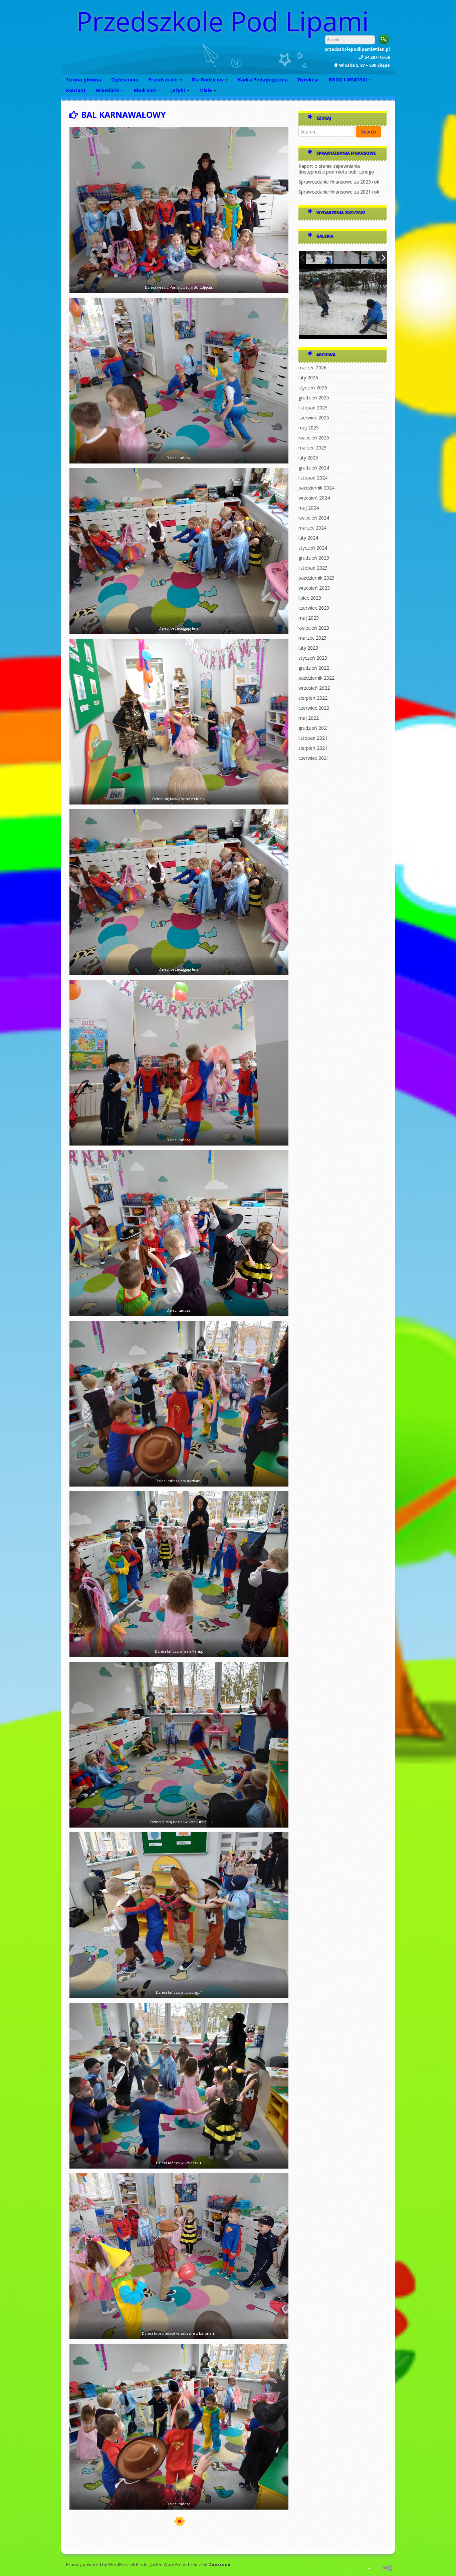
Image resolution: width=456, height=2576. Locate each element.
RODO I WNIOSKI (348, 80)
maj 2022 (309, 718)
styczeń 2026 (313, 388)
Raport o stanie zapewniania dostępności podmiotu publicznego (336, 169)
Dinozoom (220, 2564)
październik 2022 (316, 678)
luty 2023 (308, 648)
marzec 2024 (312, 528)
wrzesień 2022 (314, 688)
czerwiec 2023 (314, 608)
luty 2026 (308, 378)
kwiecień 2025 (314, 438)
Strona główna (84, 80)
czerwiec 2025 (314, 418)
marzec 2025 (312, 448)
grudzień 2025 (314, 398)
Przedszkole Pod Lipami (222, 21)
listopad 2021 (313, 738)
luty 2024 (308, 538)
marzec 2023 (312, 638)
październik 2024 (316, 488)
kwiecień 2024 (314, 518)
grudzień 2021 (314, 728)
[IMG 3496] (374, 258)
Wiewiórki (108, 90)
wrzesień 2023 (314, 588)
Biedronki (145, 90)
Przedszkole (163, 80)
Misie (206, 90)
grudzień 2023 (314, 558)
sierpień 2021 (313, 748)
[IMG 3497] (347, 258)
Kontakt (76, 90)
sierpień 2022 (313, 698)
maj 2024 (309, 508)
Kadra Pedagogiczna (263, 80)
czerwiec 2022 (314, 708)
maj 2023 (309, 618)
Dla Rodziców (208, 80)
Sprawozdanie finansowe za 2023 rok (339, 182)
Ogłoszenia (125, 80)
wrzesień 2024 (314, 498)
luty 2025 (308, 458)
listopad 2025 (313, 408)
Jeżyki (178, 90)
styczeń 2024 (313, 548)
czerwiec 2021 (314, 758)
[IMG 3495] (319, 258)
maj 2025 (309, 428)
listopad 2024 (313, 478)
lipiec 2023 (310, 598)
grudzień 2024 (314, 468)
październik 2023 (316, 578)
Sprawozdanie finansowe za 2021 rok (339, 192)
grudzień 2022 (314, 668)
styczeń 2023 (313, 658)
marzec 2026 (312, 368)
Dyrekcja (308, 80)
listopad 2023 (313, 568)
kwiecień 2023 (314, 628)
